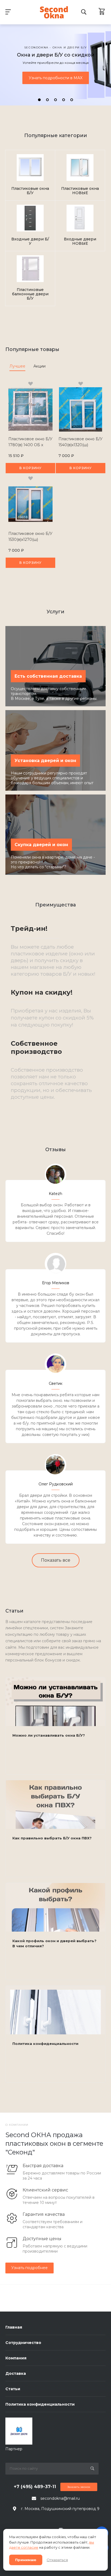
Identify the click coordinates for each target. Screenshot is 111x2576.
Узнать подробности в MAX (56, 78)
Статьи (13, 2389)
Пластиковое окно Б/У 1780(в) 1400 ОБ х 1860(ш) (30, 445)
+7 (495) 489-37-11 (35, 2487)
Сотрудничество (23, 2343)
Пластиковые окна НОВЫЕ (80, 191)
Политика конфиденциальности (40, 2404)
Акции (39, 366)
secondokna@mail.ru (60, 2498)
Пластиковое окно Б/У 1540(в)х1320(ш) (81, 442)
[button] (39, 100)
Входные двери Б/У (30, 241)
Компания (16, 2358)
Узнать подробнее (30, 2268)
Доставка (16, 2373)
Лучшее (17, 366)
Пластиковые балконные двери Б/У (30, 294)
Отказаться (57, 2560)
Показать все (56, 1560)
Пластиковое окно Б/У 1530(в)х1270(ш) (30, 537)
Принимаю (26, 2560)
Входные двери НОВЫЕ (80, 241)
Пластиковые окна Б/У (30, 191)
